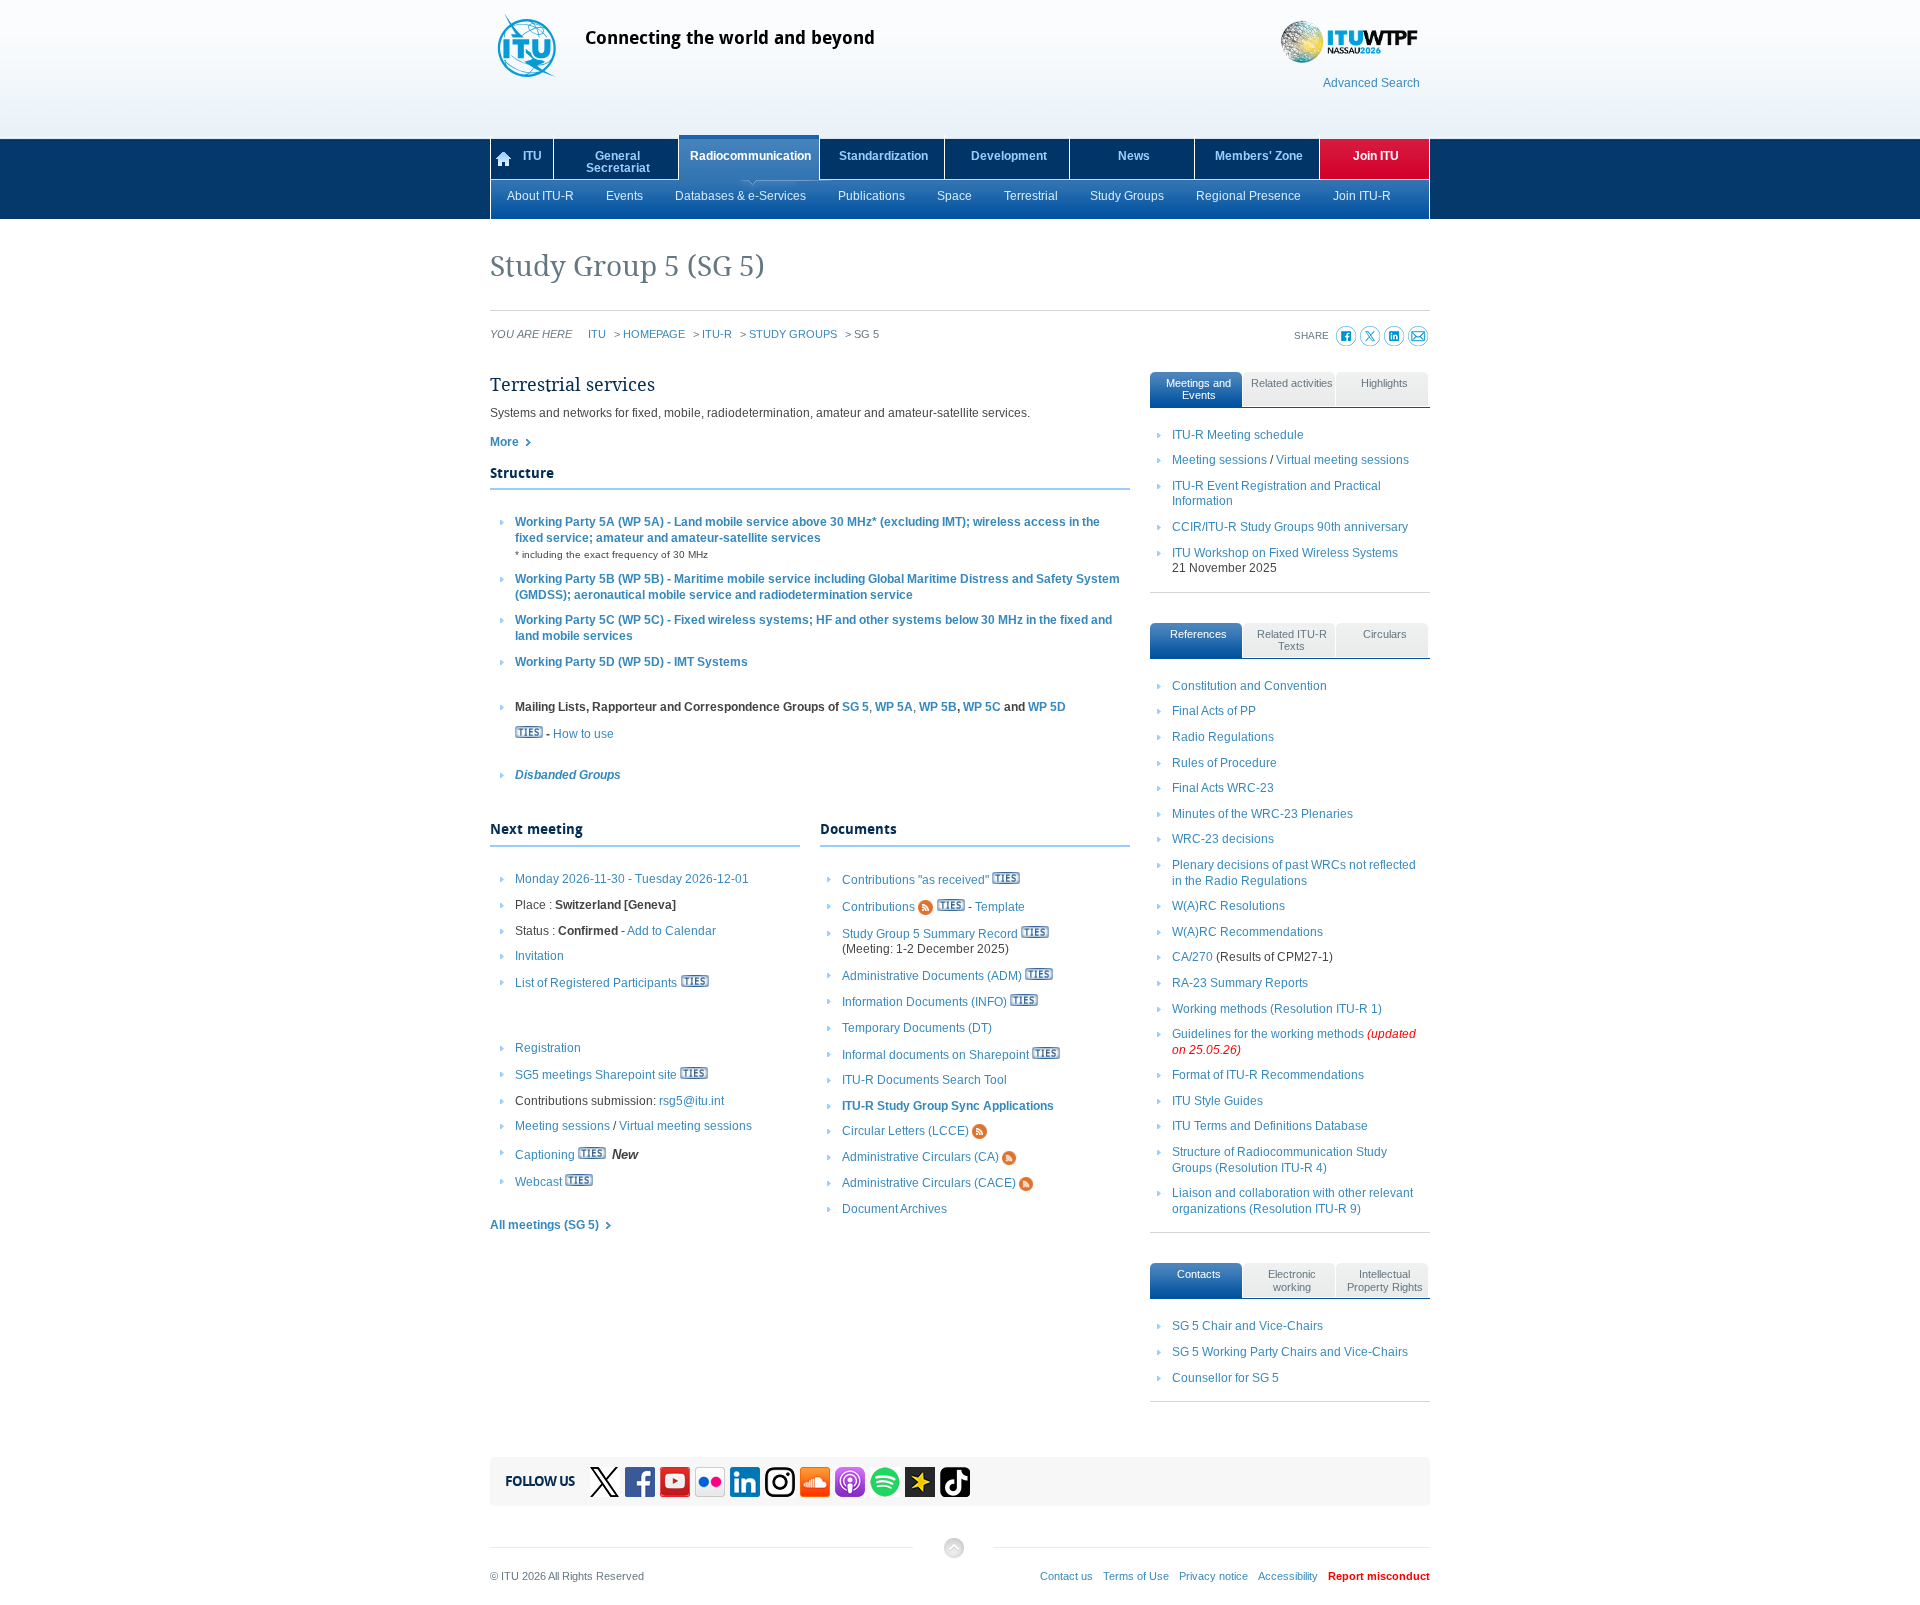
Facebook (640, 1482)
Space (954, 196)
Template (1000, 907)
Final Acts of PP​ (1214, 711)
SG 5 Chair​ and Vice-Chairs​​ (1247, 1326)
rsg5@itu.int (691, 1101)
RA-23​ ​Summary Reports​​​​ (1240, 983)
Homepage (654, 334)
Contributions (878, 907)
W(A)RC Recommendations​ (1247, 932)
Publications (871, 196)
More (504, 442)
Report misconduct (1379, 1576)
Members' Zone (1259, 156)
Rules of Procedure (1224, 763)
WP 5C (982, 707)
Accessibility (1288, 1576)
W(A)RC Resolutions (1228, 906)
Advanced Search (1371, 83)
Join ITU (1376, 156)
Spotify (885, 1482)
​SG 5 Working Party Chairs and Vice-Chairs (1290, 1352)
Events (624, 196)
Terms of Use (1136, 1576)
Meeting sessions (562, 1126)
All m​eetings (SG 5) (544, 1225)
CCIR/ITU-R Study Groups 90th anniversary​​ (1290, 527)
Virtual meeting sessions (685, 1126)
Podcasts (850, 1482)
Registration (548, 1048)
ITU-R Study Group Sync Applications (948, 1106)
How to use (583, 734)
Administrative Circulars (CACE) (929, 1183)
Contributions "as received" (915, 880)
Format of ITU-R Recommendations (1268, 1075)
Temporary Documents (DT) (917, 1028)
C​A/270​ (1192, 957)
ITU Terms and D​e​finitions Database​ (1270, 1126)
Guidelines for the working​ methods (1268, 1034)
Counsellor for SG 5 (1225, 1378)
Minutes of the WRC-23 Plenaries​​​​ (1262, 814)
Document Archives (894, 1209)
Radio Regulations (1223, 737)
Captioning (545, 1155)
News (1134, 156)
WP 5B (938, 707)
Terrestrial (1031, 196)
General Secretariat (618, 162)
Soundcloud (815, 1482)
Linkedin (745, 1482)
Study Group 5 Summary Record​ (930, 934)
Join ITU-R (1362, 196)
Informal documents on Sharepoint (935, 1055)
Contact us (1066, 1576)
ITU (532, 156)
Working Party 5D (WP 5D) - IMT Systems (631, 662)
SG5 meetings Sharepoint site (596, 1075)
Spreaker (920, 1482)
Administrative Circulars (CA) (920, 1157)
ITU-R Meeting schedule (1238, 435)
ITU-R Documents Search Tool (924, 1080)
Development (1009, 156)
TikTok (955, 1482)
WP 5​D (1047, 707)
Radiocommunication (750, 156)
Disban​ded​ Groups (568, 775)
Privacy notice (1213, 1576)
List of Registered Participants (596, 983)
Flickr (710, 1482)
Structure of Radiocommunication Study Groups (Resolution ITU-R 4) (1279, 1160)
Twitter (605, 1482)
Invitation (539, 956)
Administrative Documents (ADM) (932, 976)
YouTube (675, 1482)
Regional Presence (1248, 196)
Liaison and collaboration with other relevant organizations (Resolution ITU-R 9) (1292, 1201)
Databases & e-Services (740, 196)
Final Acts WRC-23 (1223, 788)
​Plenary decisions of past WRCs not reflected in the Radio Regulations (1294, 873)
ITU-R (717, 334)
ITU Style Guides (1217, 1101)
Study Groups (1127, 196)
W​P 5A (894, 707)
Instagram (780, 1482)
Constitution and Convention (1249, 686)
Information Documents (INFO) (924, 1002)
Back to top (953, 1555)
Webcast (538, 1182)
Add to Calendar (671, 931)
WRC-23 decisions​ (1223, 839)
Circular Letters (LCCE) (905, 1132)
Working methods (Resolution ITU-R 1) (1277, 1009)
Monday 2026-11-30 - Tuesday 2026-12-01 (632, 879)
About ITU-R (540, 196)
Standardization (883, 156)
